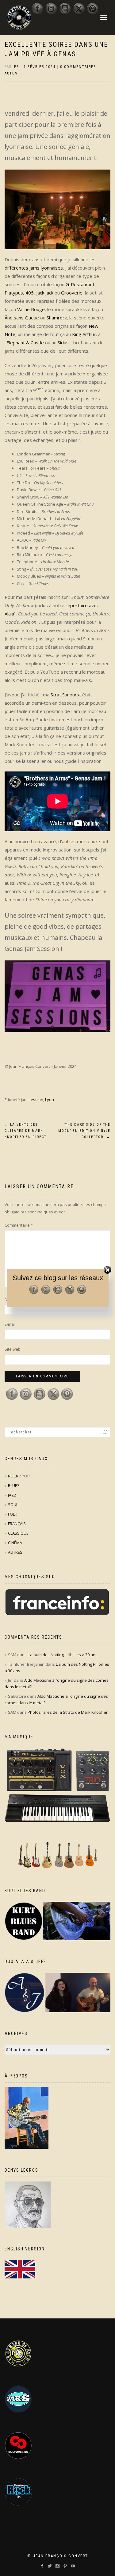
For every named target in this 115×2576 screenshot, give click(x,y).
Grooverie (72, 293)
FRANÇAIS (17, 1524)
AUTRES (15, 1552)
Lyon (50, 1100)
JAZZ (12, 1495)
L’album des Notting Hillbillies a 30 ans (63, 1655)
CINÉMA (15, 1543)
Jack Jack (45, 293)
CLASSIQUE (18, 1533)
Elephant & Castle (25, 343)
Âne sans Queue (22, 318)
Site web (13, 1349)
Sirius (63, 343)
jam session (32, 1100)
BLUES (14, 1485)
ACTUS (11, 73)
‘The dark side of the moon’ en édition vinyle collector (84, 1131)
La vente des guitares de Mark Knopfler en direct (25, 1131)
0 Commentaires (78, 67)
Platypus (14, 293)
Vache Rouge (31, 309)
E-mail (10, 1324)
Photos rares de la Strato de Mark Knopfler (68, 1712)
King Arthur (84, 334)
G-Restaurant (80, 284)
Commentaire (19, 1225)
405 (30, 293)
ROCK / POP (19, 1476)
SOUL (13, 1504)
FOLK (13, 1514)
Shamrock (57, 318)
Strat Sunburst (66, 695)
